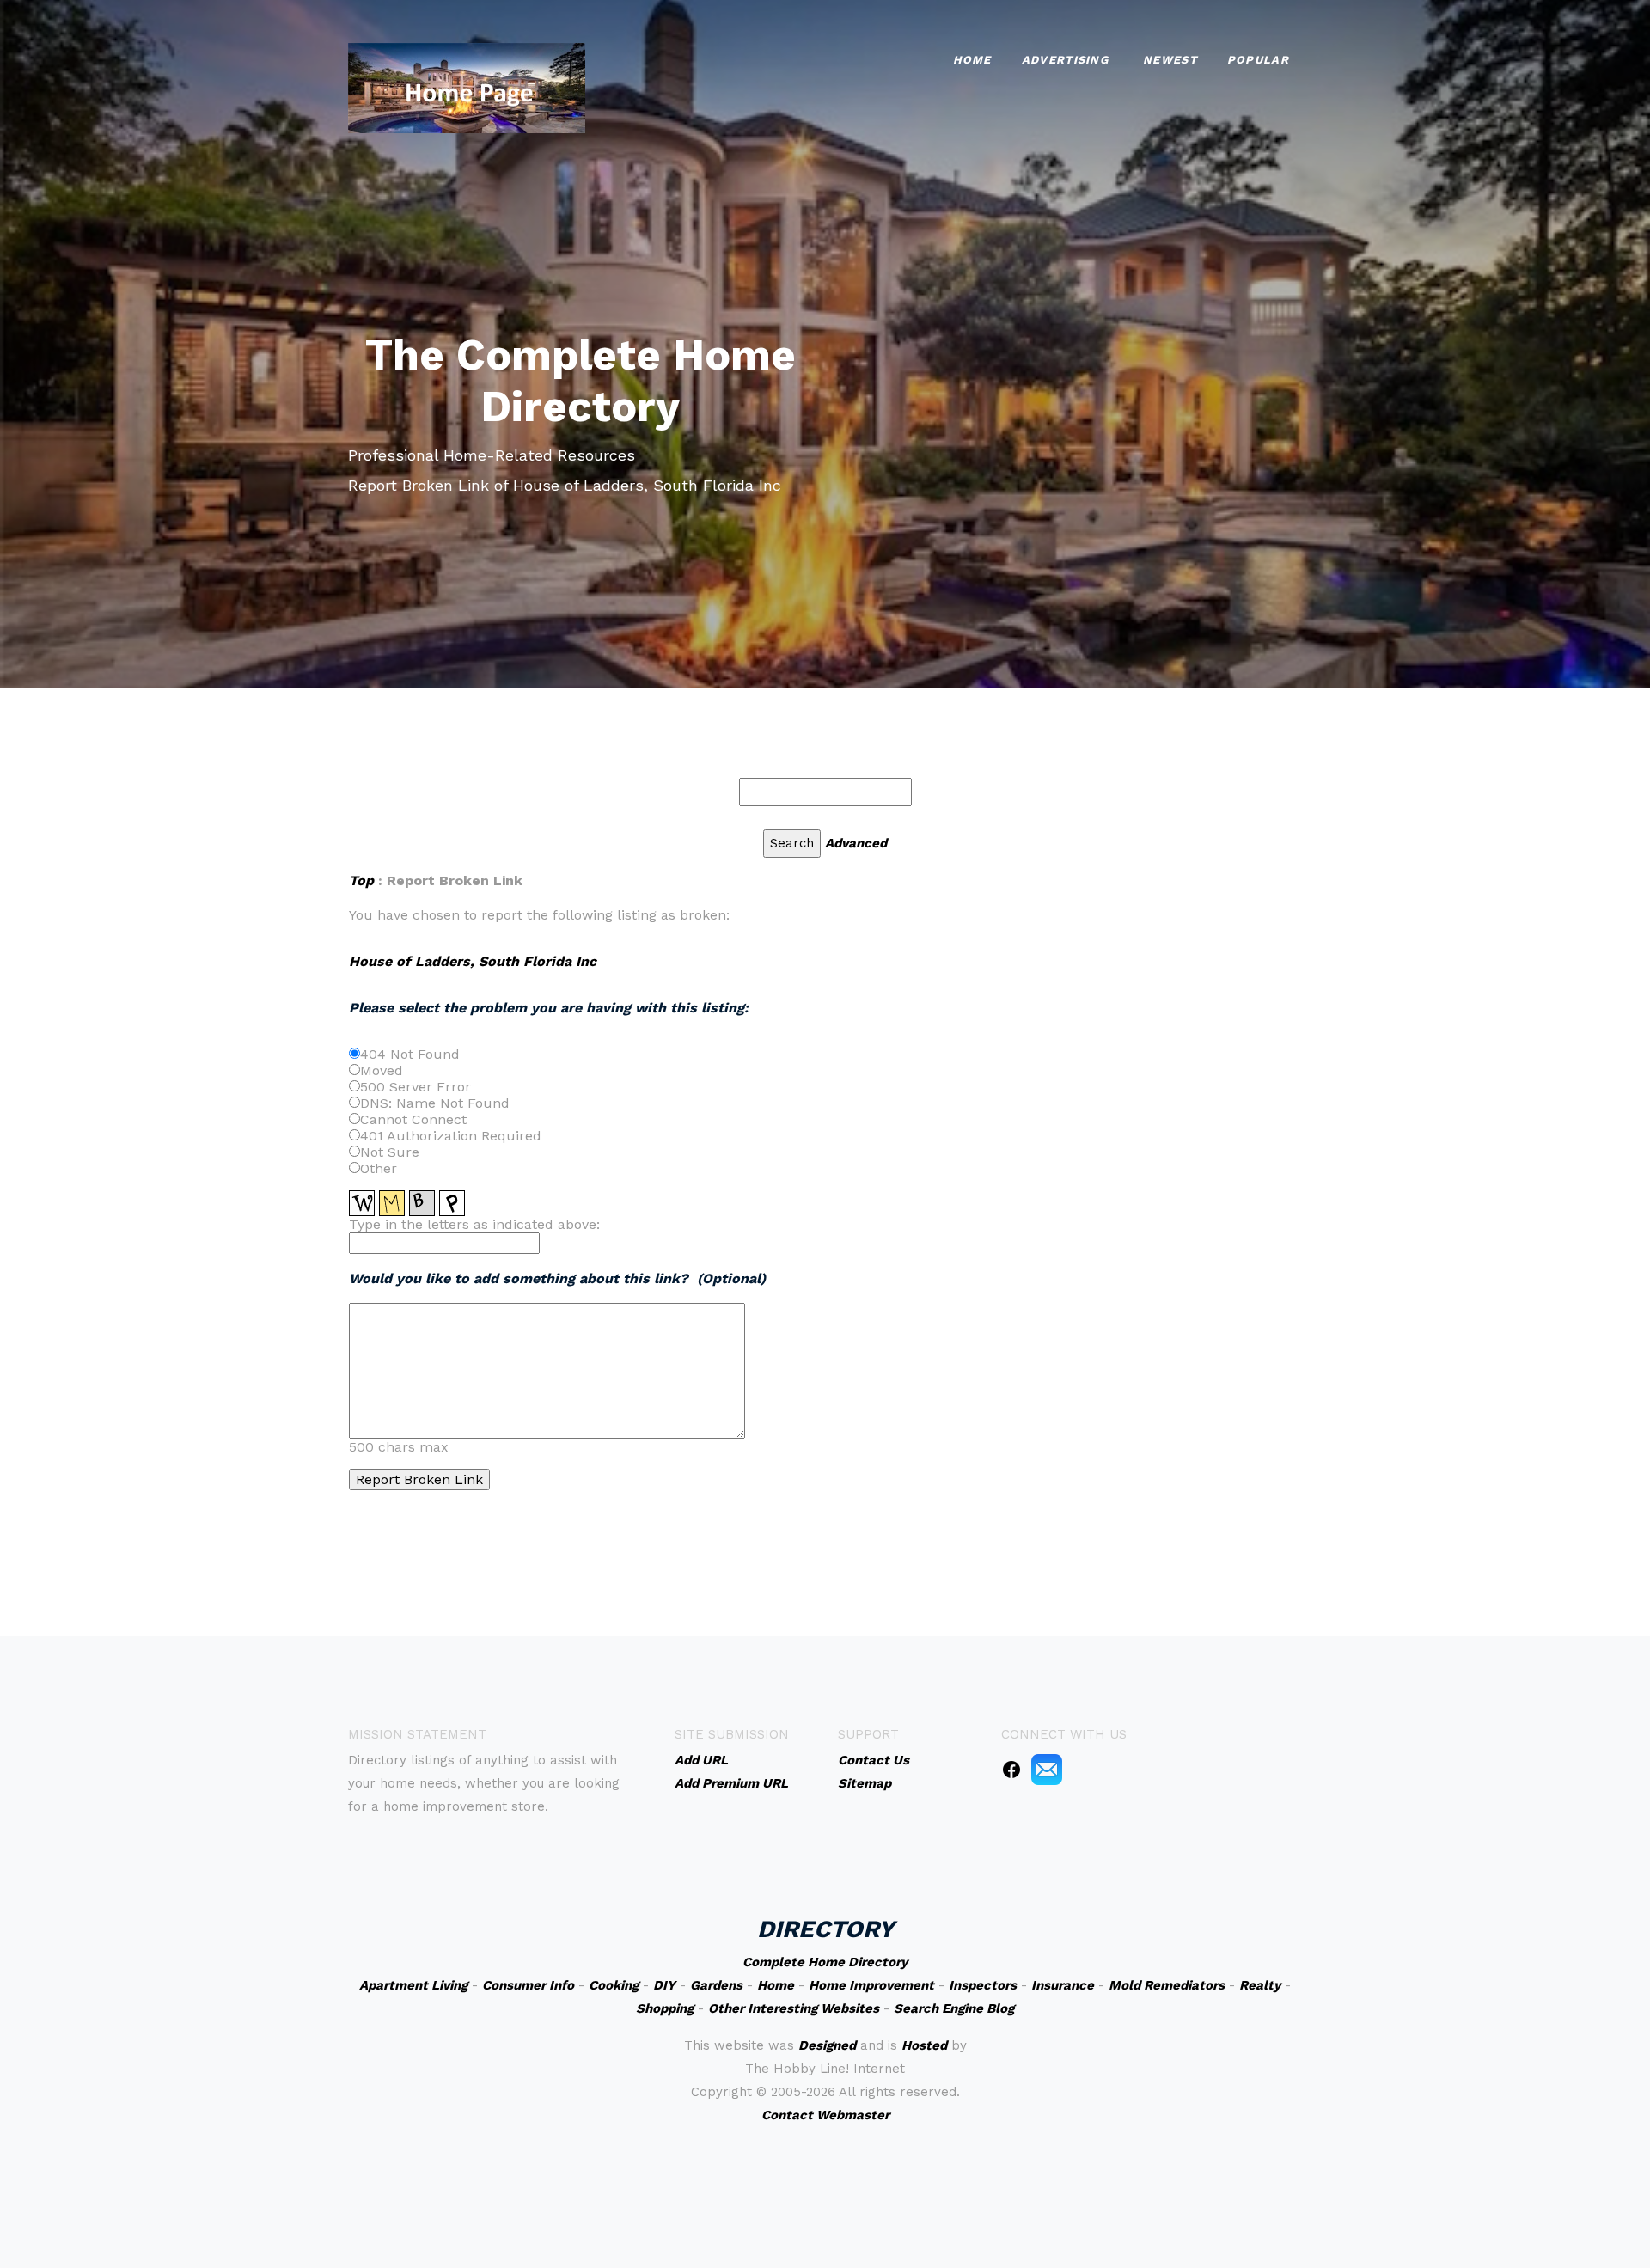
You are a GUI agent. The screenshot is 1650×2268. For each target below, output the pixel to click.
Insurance (1063, 1985)
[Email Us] (1047, 1769)
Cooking (614, 1985)
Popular (1258, 60)
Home (972, 60)
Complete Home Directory (825, 1962)
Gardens (716, 1985)
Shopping (665, 2008)
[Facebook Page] (1011, 1769)
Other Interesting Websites (794, 2008)
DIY (664, 1985)
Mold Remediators (1167, 1985)
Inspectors (983, 1985)
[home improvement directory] (467, 86)
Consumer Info (528, 1985)
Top (364, 880)
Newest (1170, 60)
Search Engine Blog (954, 2008)
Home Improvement (871, 1985)
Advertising (1065, 60)
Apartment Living (413, 1985)
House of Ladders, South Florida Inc (473, 961)
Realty (1260, 1985)
